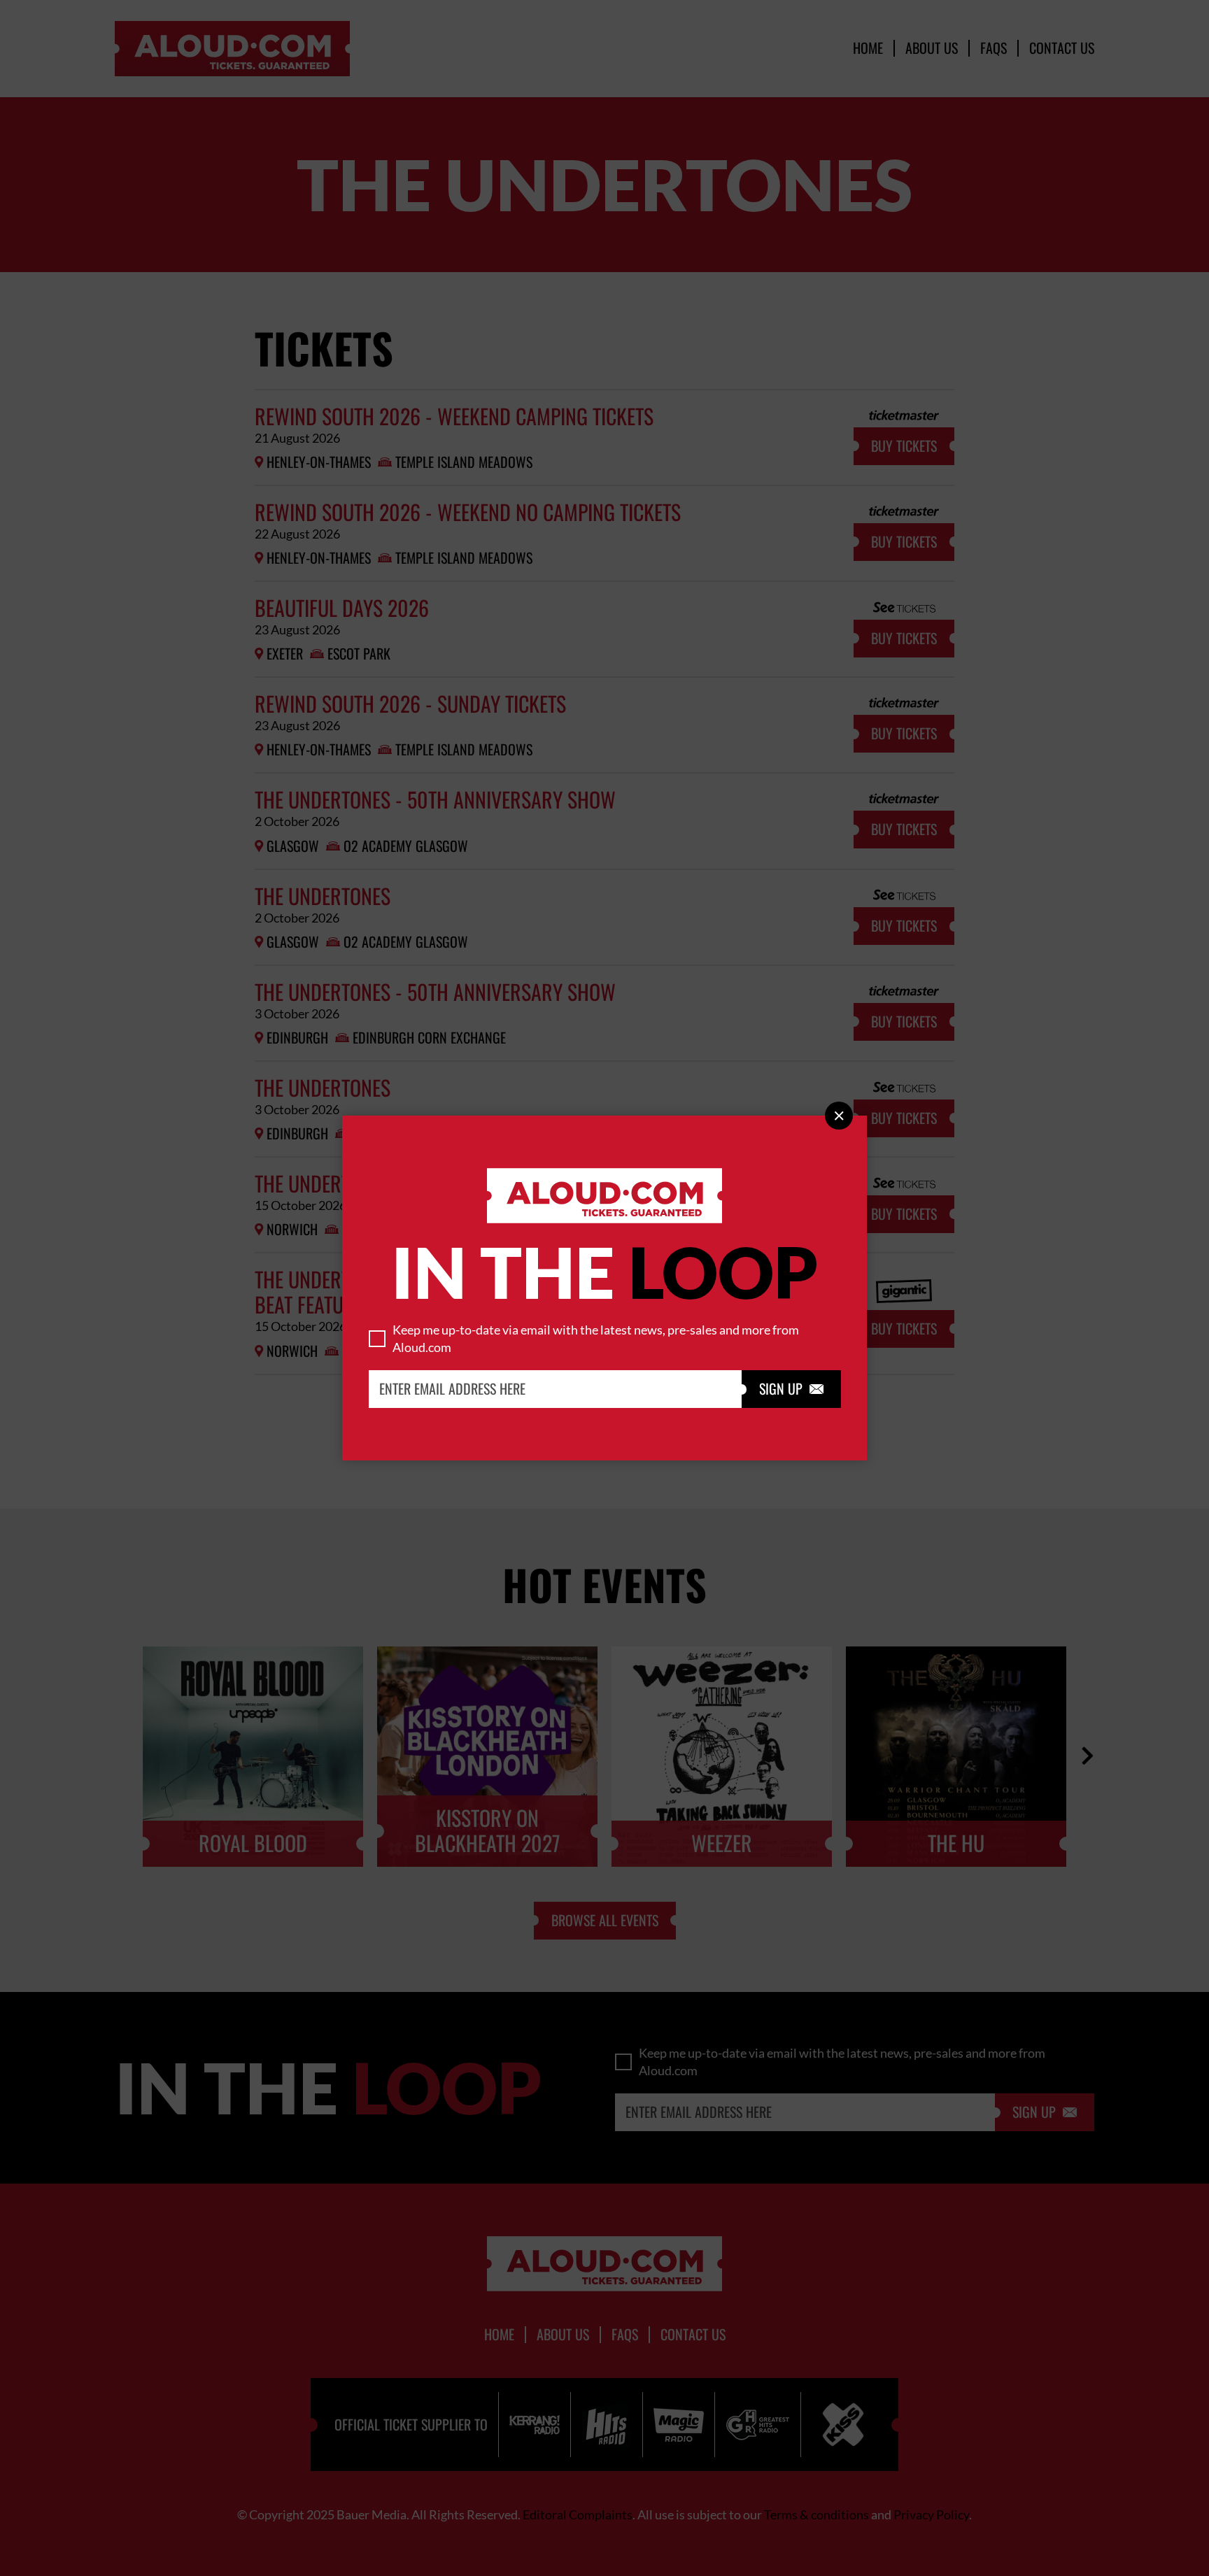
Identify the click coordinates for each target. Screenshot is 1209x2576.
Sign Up (791, 1389)
